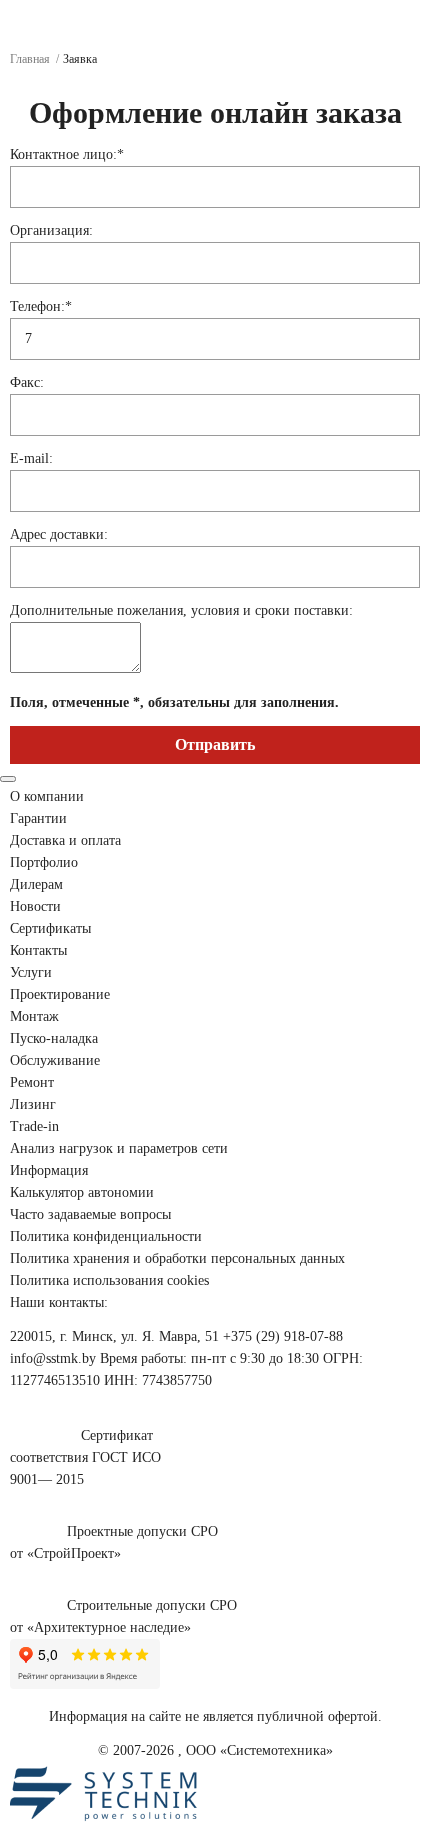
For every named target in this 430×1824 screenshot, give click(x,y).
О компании (47, 796)
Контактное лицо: (67, 154)
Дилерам (36, 884)
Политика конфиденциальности (106, 1236)
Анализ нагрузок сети (119, 1148)
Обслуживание (55, 1060)
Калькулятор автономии (82, 1192)
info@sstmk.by (53, 1358)
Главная (30, 59)
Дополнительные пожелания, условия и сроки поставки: (181, 610)
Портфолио (44, 862)
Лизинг (33, 1104)
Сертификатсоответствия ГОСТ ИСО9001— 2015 (85, 1457)
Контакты (38, 950)
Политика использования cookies (109, 1280)
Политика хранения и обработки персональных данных (177, 1258)
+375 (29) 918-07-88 (283, 1336)
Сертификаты (50, 928)
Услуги (31, 972)
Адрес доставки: (59, 534)
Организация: (51, 230)
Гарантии (38, 818)
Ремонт (32, 1082)
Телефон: (41, 306)
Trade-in (34, 1126)
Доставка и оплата (65, 840)
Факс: (27, 382)
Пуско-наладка (54, 1038)
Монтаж (34, 1016)
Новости (35, 906)
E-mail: (31, 458)
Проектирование (60, 994)
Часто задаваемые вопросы (90, 1214)
